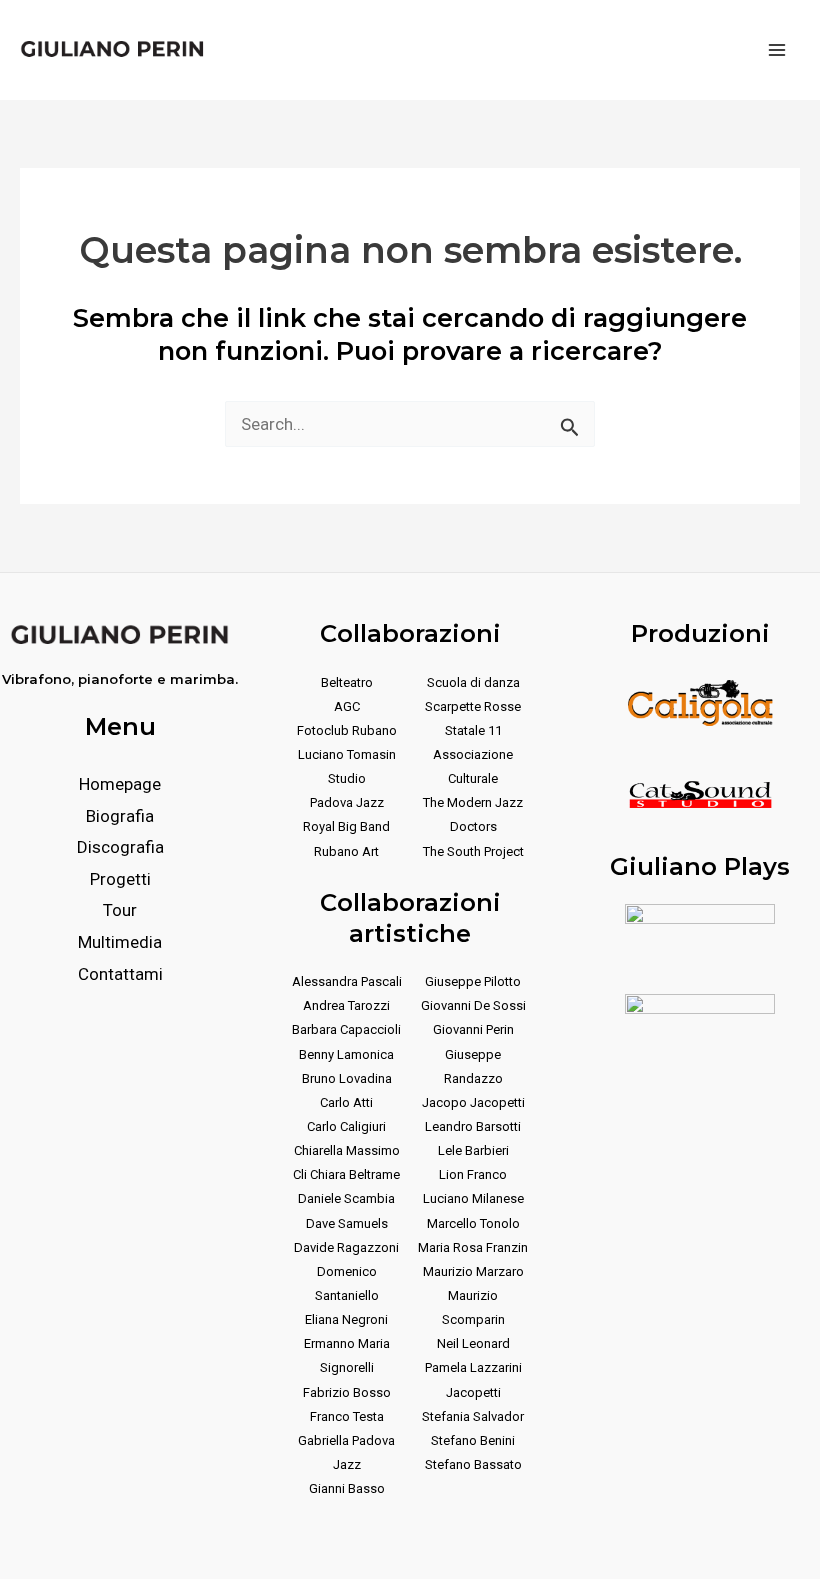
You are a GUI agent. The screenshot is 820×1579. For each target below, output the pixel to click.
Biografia (120, 816)
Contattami (120, 974)
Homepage (120, 784)
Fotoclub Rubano (347, 730)
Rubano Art (346, 851)
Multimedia (120, 942)
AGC (347, 706)
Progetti (120, 879)
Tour (120, 910)
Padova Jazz (347, 802)
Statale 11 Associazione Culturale (473, 754)
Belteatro (347, 682)
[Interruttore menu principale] (778, 50)
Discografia (120, 847)
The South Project (473, 851)
